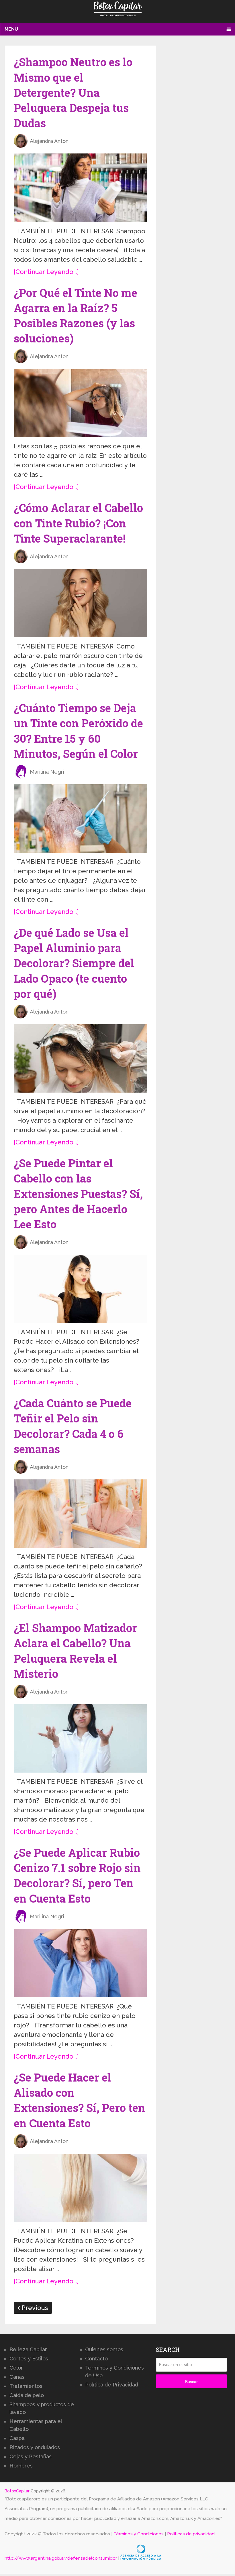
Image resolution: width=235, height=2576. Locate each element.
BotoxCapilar (17, 2491)
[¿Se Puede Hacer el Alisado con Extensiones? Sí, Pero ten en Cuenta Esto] (80, 2188)
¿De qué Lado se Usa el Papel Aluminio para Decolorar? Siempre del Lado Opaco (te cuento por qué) (74, 963)
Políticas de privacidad (191, 2534)
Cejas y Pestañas (31, 2456)
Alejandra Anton (49, 141)
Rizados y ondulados (35, 2447)
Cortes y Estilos (29, 2359)
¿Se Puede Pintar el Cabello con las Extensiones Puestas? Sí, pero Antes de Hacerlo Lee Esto (78, 1194)
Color (16, 2368)
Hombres (21, 2466)
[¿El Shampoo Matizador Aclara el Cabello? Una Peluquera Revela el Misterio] (80, 1738)
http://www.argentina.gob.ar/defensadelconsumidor (61, 2558)
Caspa (17, 2438)
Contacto (96, 2359)
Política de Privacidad (112, 2385)
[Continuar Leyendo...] (46, 272)
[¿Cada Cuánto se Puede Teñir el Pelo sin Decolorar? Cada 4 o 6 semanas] (80, 1514)
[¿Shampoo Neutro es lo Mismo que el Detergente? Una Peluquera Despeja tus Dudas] (80, 188)
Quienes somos (104, 2349)
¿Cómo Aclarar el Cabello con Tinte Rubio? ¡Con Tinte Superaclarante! (78, 523)
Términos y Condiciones (139, 2534)
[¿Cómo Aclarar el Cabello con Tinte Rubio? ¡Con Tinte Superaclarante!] (80, 603)
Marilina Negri (47, 772)
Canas (17, 2377)
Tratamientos (26, 2386)
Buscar (191, 2382)
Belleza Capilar (28, 2349)
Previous (34, 2308)
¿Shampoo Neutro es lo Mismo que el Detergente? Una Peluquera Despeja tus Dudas (73, 92)
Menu (11, 29)
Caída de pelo (27, 2395)
